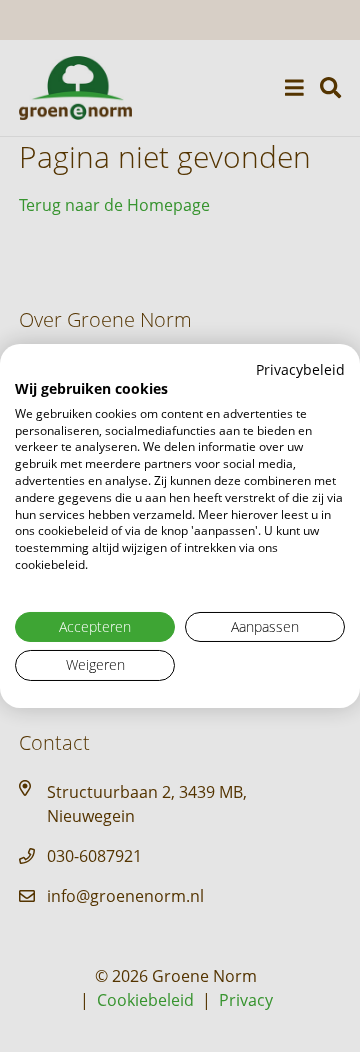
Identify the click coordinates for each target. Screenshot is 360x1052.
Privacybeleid (300, 369)
